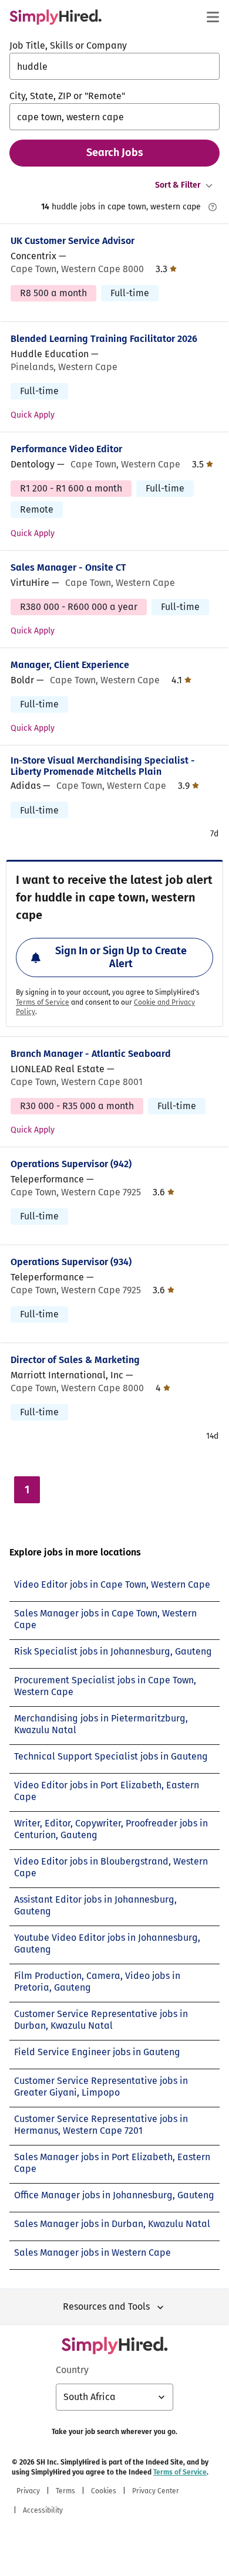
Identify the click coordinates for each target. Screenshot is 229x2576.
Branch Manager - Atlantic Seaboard (91, 1054)
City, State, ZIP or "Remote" (67, 96)
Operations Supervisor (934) (71, 1262)
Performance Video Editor (66, 449)
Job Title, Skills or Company (68, 45)
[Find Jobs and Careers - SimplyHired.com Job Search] (55, 17)
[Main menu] (213, 17)
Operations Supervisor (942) (71, 1164)
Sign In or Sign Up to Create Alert (121, 957)
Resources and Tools (106, 2306)
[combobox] (114, 66)
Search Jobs (115, 152)
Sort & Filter (178, 185)
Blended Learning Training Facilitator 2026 (104, 339)
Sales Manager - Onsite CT (68, 567)
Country (72, 2370)
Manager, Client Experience (70, 665)
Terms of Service (43, 1002)
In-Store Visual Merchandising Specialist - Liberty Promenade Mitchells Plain (103, 766)
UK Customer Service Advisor (73, 241)
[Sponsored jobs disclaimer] (213, 207)
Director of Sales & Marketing (75, 1360)
